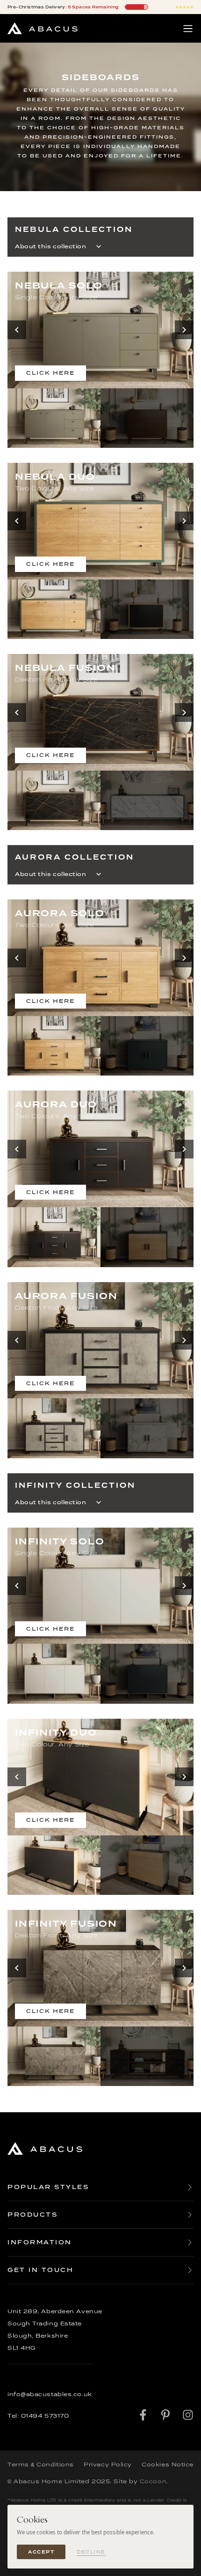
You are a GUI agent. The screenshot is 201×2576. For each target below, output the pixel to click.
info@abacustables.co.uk (50, 2394)
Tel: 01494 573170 (38, 2416)
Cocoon (153, 2481)
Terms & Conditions (41, 2465)
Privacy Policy (108, 2465)
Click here (50, 373)
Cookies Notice (168, 2465)
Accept (41, 2552)
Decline (91, 2552)
